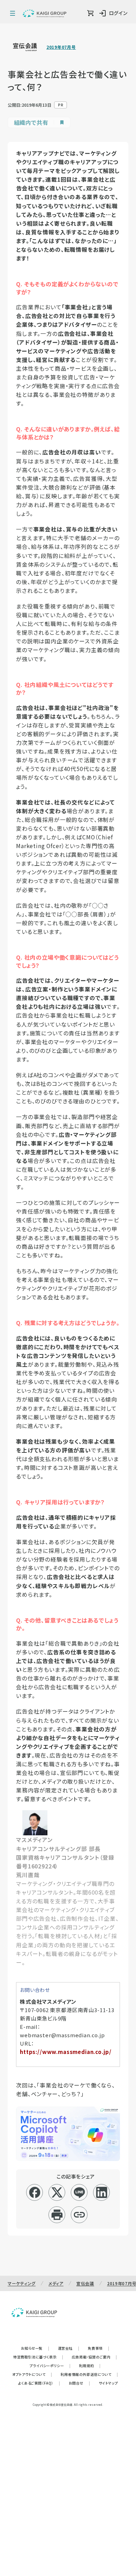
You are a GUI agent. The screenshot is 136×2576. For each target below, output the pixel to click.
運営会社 (69, 2348)
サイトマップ (108, 2383)
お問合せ (80, 2383)
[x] (57, 2192)
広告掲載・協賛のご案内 (95, 2357)
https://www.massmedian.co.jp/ (66, 2052)
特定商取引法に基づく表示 (38, 2357)
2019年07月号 (61, 47)
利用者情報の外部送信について (89, 2374)
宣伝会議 (85, 2283)
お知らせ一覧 (35, 2348)
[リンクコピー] (79, 2215)
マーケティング (22, 2283)
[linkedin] (102, 2192)
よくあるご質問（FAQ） (39, 2383)
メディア (56, 2283)
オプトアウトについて (32, 2374)
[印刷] (57, 2215)
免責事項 (99, 2348)
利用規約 (90, 2366)
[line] (79, 2192)
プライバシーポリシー (50, 2366)
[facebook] (35, 2192)
